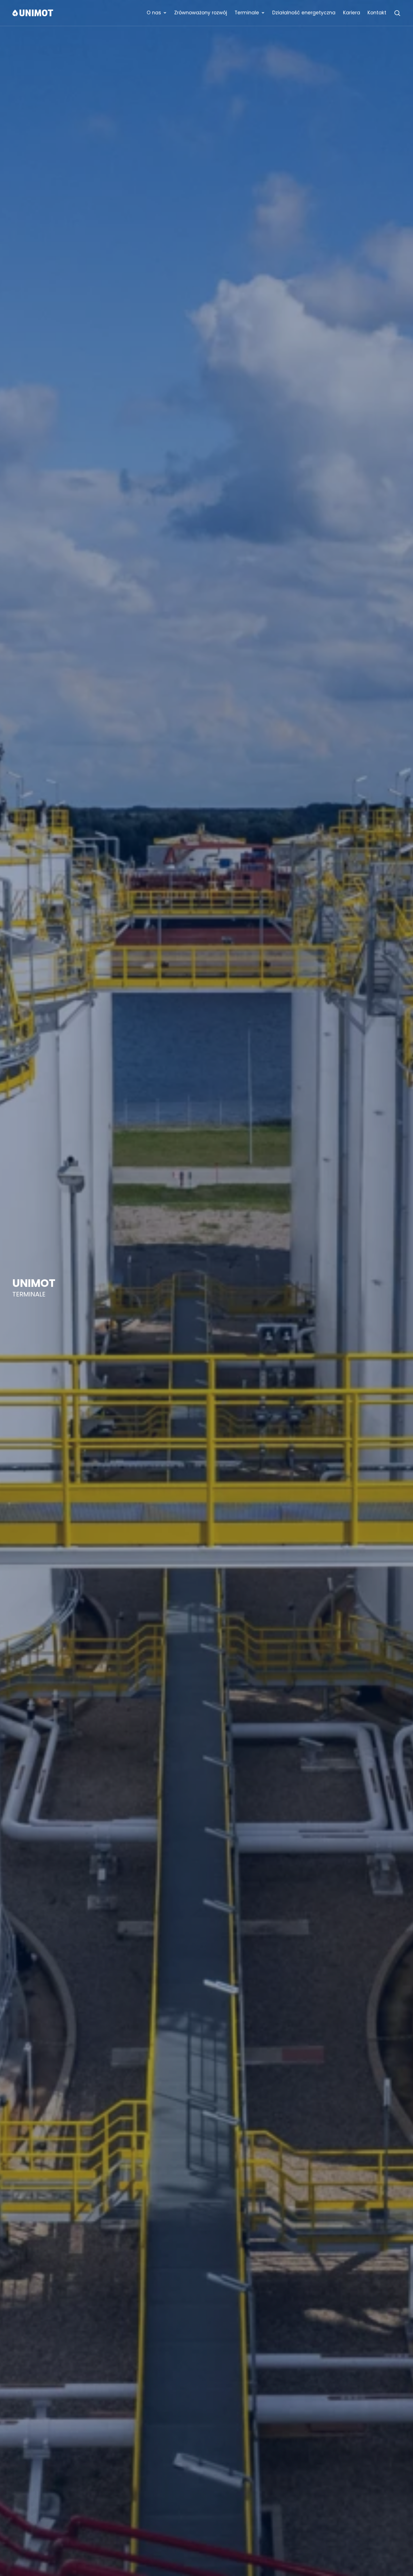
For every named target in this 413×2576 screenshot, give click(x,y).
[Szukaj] (397, 13)
